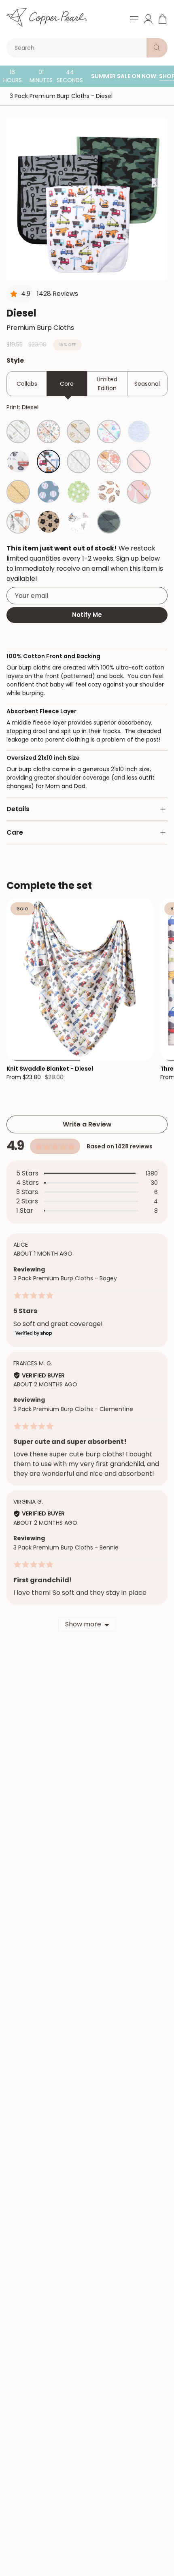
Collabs (27, 384)
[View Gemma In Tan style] (49, 522)
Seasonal (147, 384)
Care (15, 832)
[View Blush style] (139, 461)
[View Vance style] (18, 492)
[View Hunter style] (109, 522)
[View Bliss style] (79, 461)
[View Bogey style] (79, 492)
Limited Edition (107, 384)
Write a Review (87, 1124)
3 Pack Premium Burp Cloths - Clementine (73, 1409)
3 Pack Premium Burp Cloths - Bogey (65, 1278)
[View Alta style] (18, 431)
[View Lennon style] (139, 431)
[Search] (157, 48)
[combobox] (78, 48)
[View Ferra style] (109, 461)
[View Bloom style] (109, 431)
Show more (83, 1624)
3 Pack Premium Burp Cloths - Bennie (66, 1547)
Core (67, 384)
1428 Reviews (57, 294)
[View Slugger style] (49, 492)
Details (18, 809)
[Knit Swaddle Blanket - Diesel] (80, 979)
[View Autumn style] (49, 431)
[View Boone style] (79, 522)
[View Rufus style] (18, 522)
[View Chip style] (79, 431)
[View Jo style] (18, 461)
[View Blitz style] (109, 492)
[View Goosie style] (139, 492)
